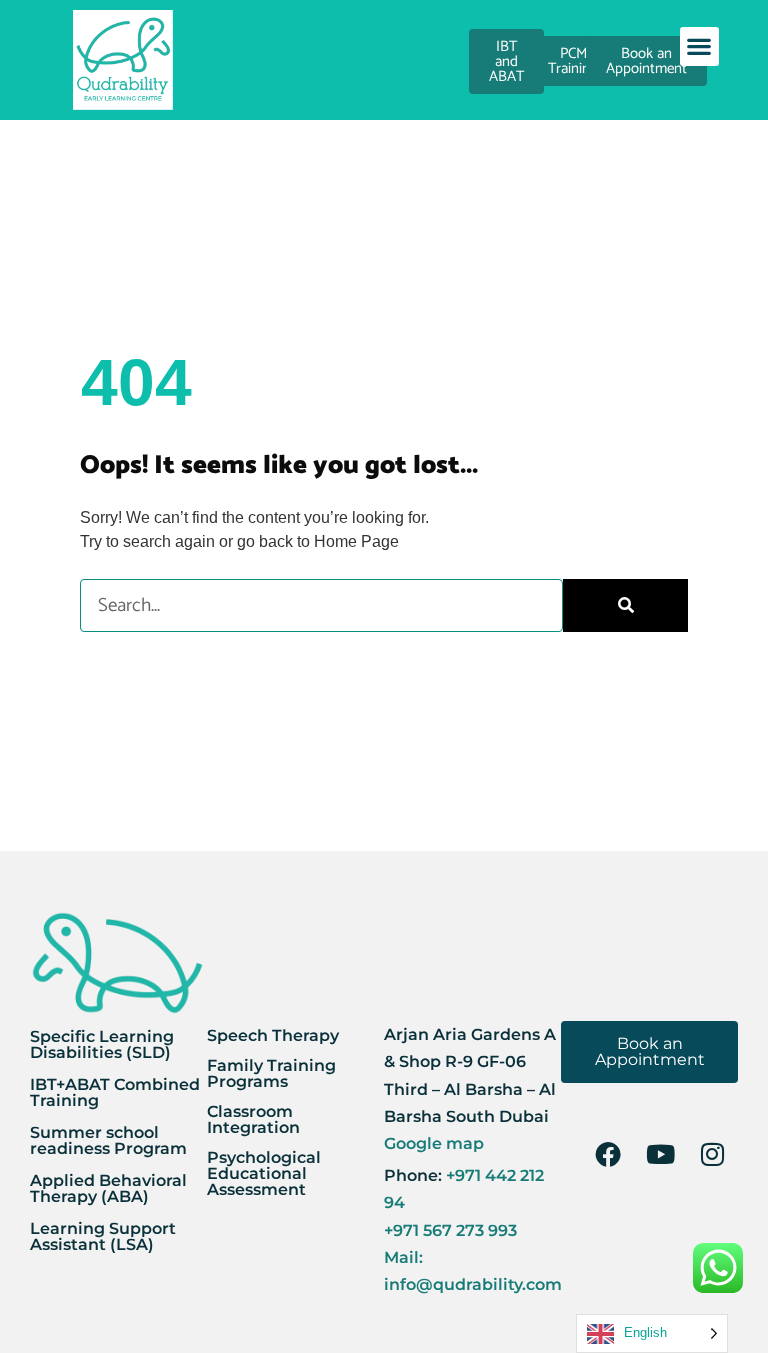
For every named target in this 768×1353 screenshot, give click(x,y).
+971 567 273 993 (450, 1230)
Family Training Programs (271, 1073)
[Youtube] (660, 1154)
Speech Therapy (273, 1035)
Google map (434, 1143)
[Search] (625, 605)
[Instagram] (712, 1154)
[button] (699, 46)
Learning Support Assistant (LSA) (103, 1236)
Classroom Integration (253, 1119)
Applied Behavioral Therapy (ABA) (108, 1188)
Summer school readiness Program (108, 1140)
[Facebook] (608, 1154)
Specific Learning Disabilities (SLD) (102, 1044)
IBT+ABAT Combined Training (115, 1092)
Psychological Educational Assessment (264, 1173)
